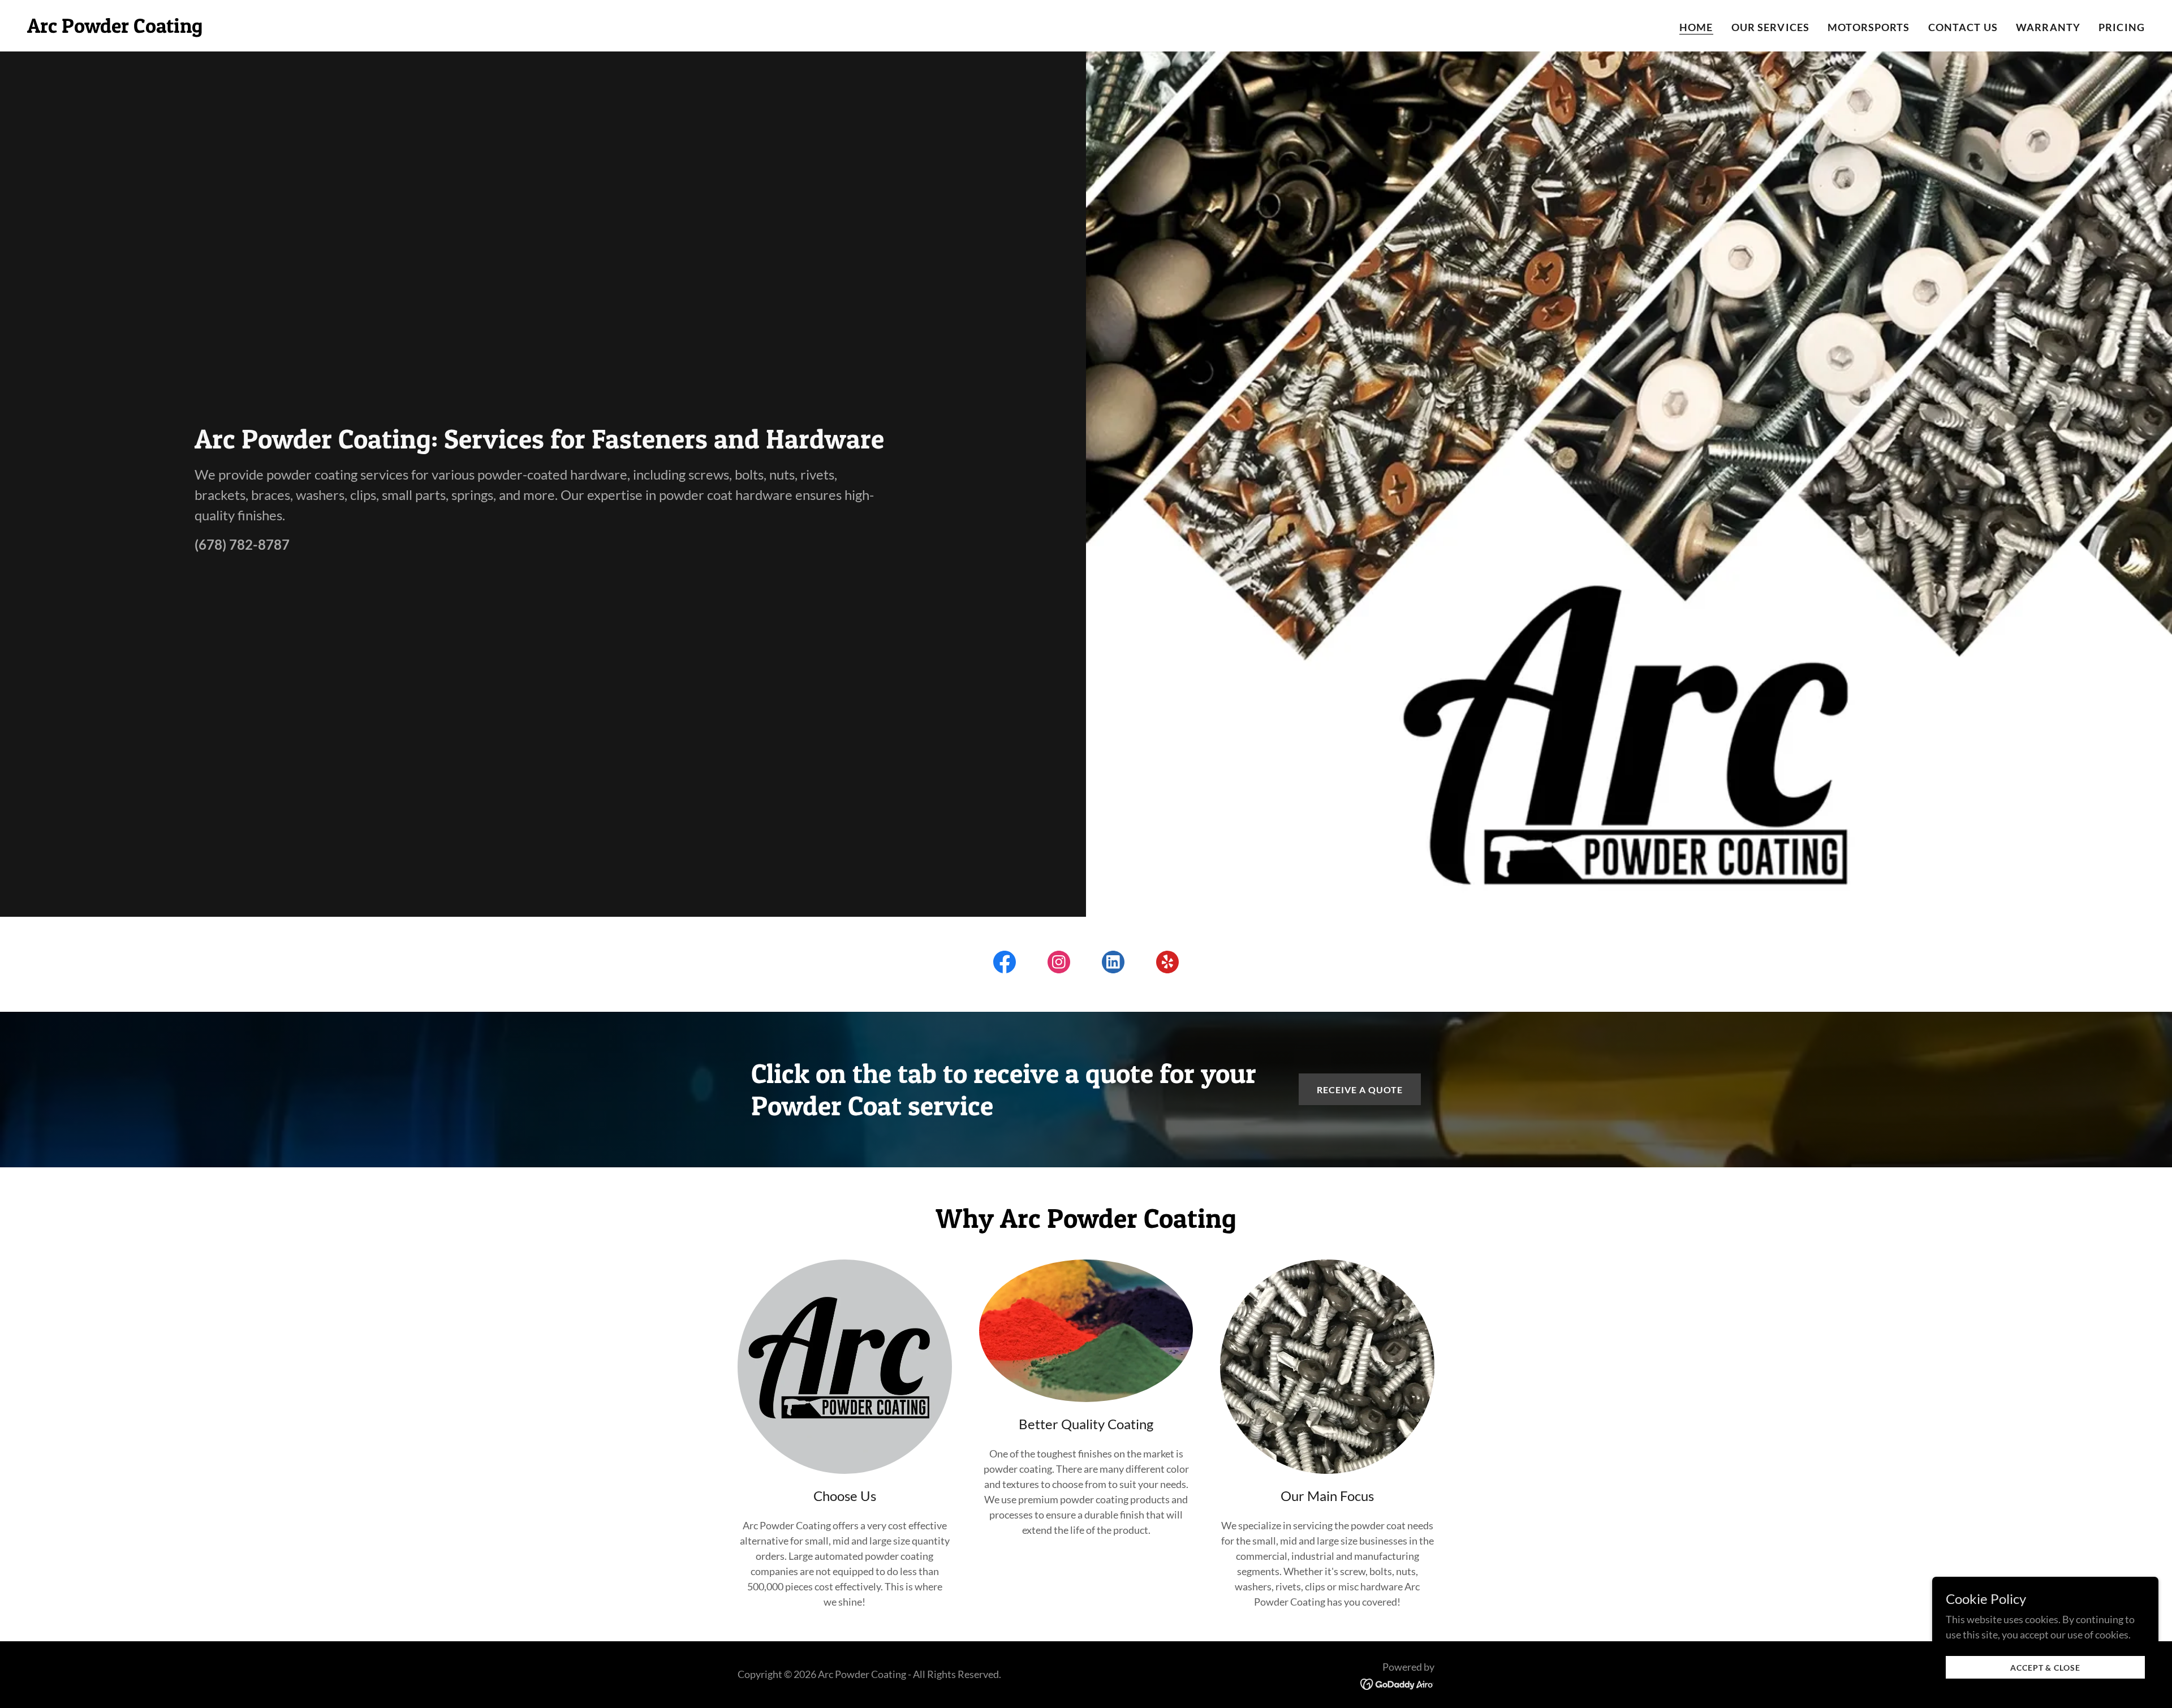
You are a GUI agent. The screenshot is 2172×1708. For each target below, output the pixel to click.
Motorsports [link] (1869, 27)
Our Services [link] (1771, 27)
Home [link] (1696, 27)
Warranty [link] (2048, 27)
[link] (115, 29)
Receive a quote (1360, 1090)
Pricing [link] (2122, 27)
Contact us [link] (1963, 27)
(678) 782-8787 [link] (242, 544)
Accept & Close (2045, 1668)
